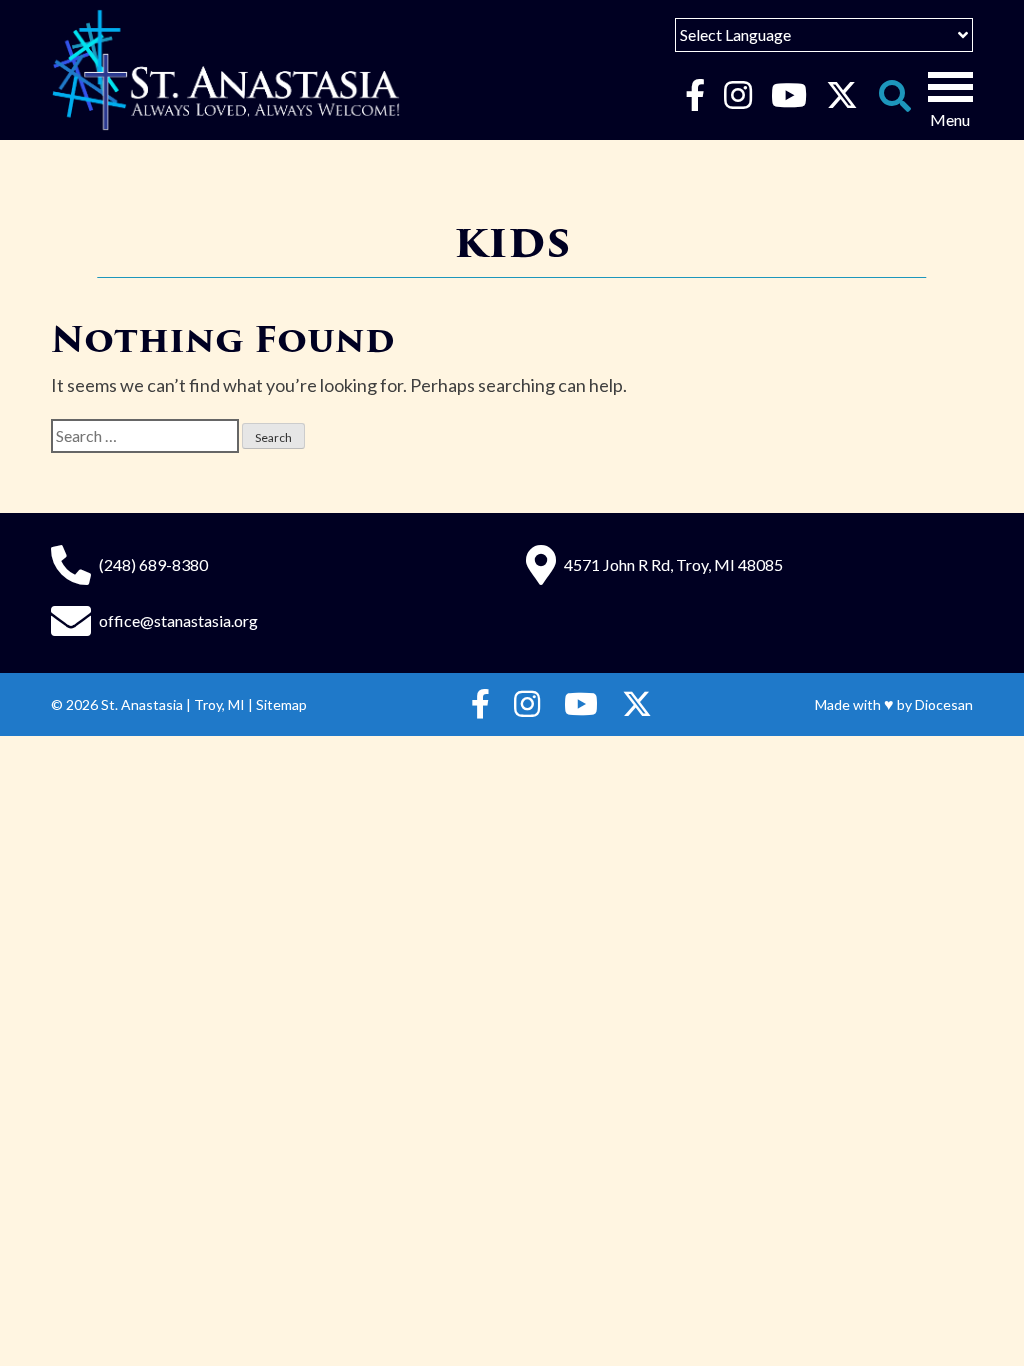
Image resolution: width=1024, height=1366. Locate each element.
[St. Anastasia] (226, 70)
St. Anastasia (142, 704)
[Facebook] (694, 96)
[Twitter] (841, 96)
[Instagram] (737, 96)
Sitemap (281, 704)
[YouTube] (788, 96)
